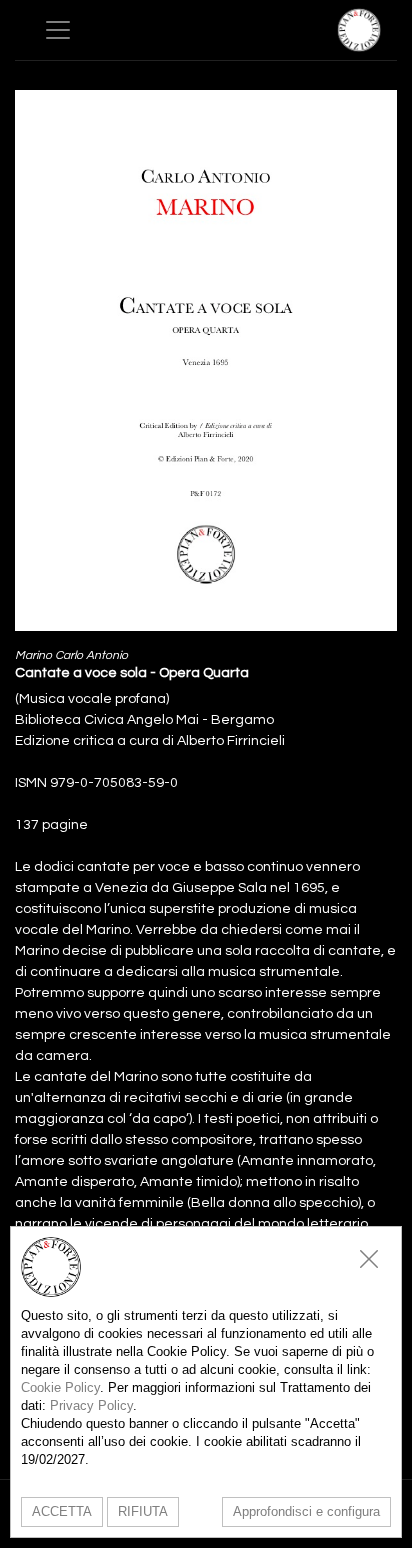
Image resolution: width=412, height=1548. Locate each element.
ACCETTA (62, 1511)
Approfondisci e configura (306, 1511)
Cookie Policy (60, 1387)
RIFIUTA (143, 1511)
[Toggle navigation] (58, 30)
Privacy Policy (91, 1405)
